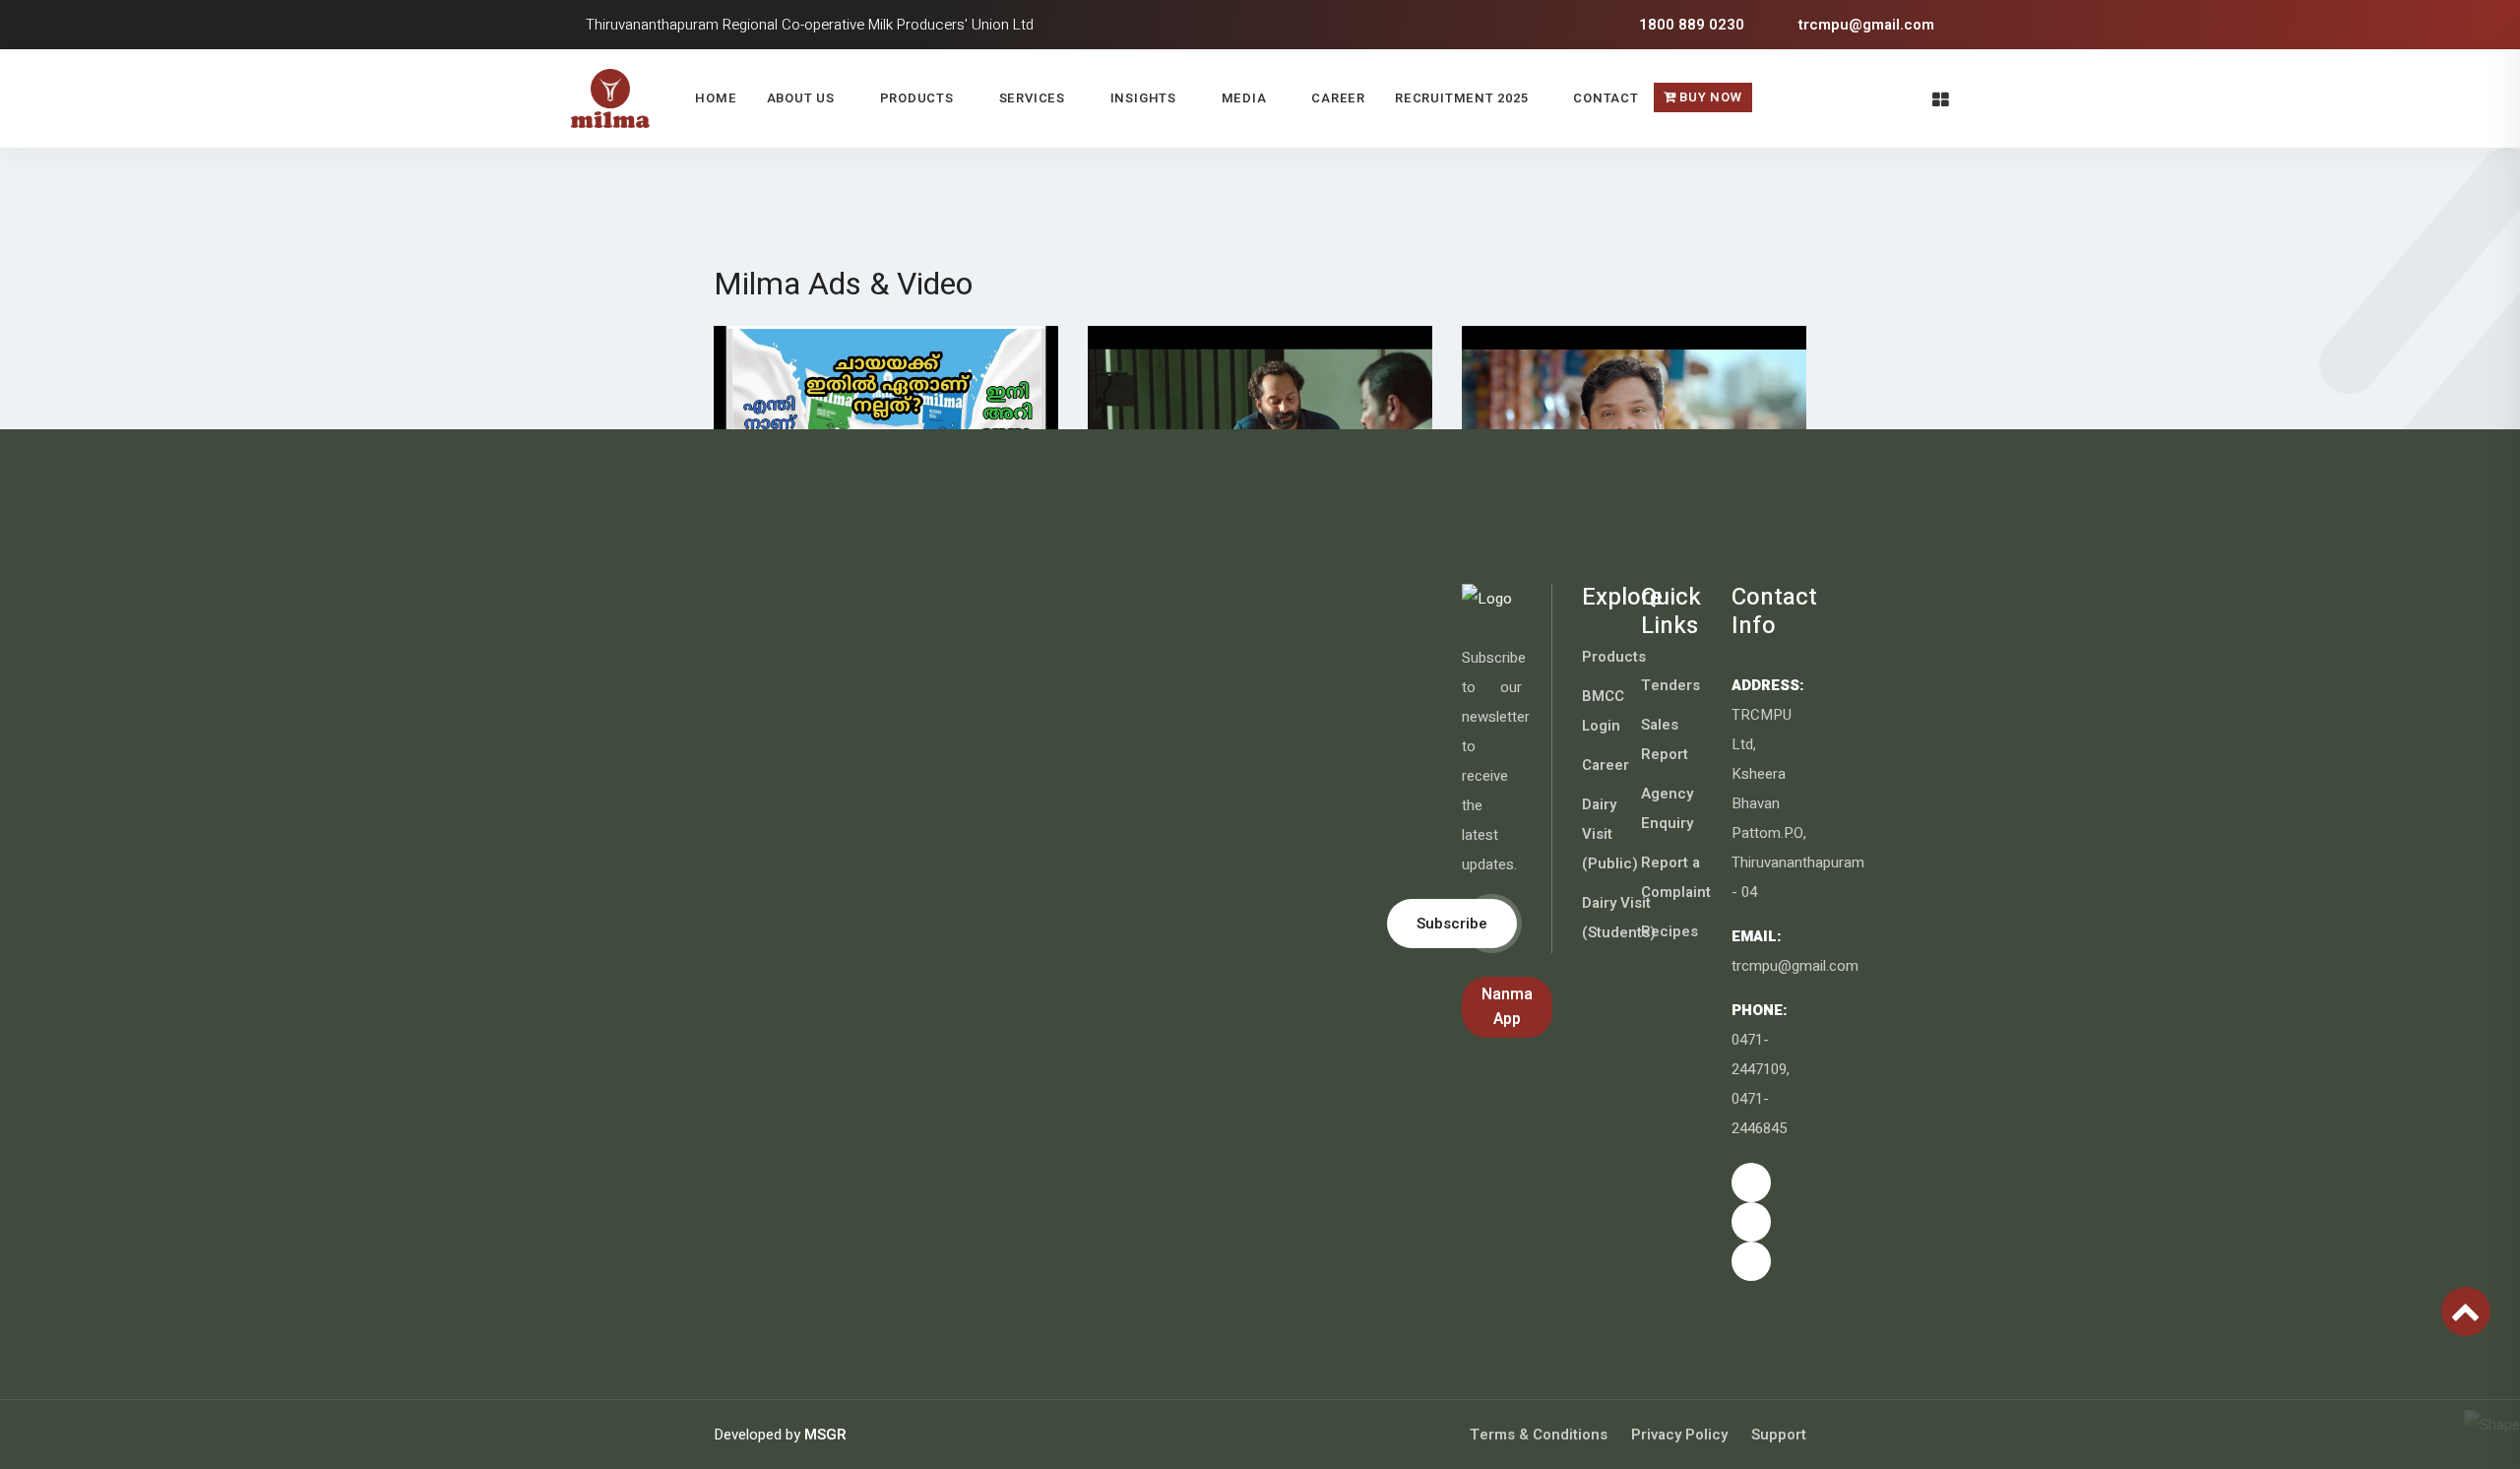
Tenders (1670, 685)
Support (1779, 1435)
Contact (1606, 98)
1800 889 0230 (1690, 25)
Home (716, 98)
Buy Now (1709, 97)
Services (1032, 98)
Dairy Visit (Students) (1619, 918)
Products (917, 98)
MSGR (825, 1435)
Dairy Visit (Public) (1610, 834)
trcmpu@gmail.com (1864, 25)
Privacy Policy (1679, 1435)
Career (1338, 98)
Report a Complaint (1676, 877)
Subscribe (1452, 924)
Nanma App (1507, 1007)
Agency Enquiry (1667, 808)
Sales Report (1665, 739)
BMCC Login (1603, 711)
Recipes (1669, 931)
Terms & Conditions (1539, 1435)
